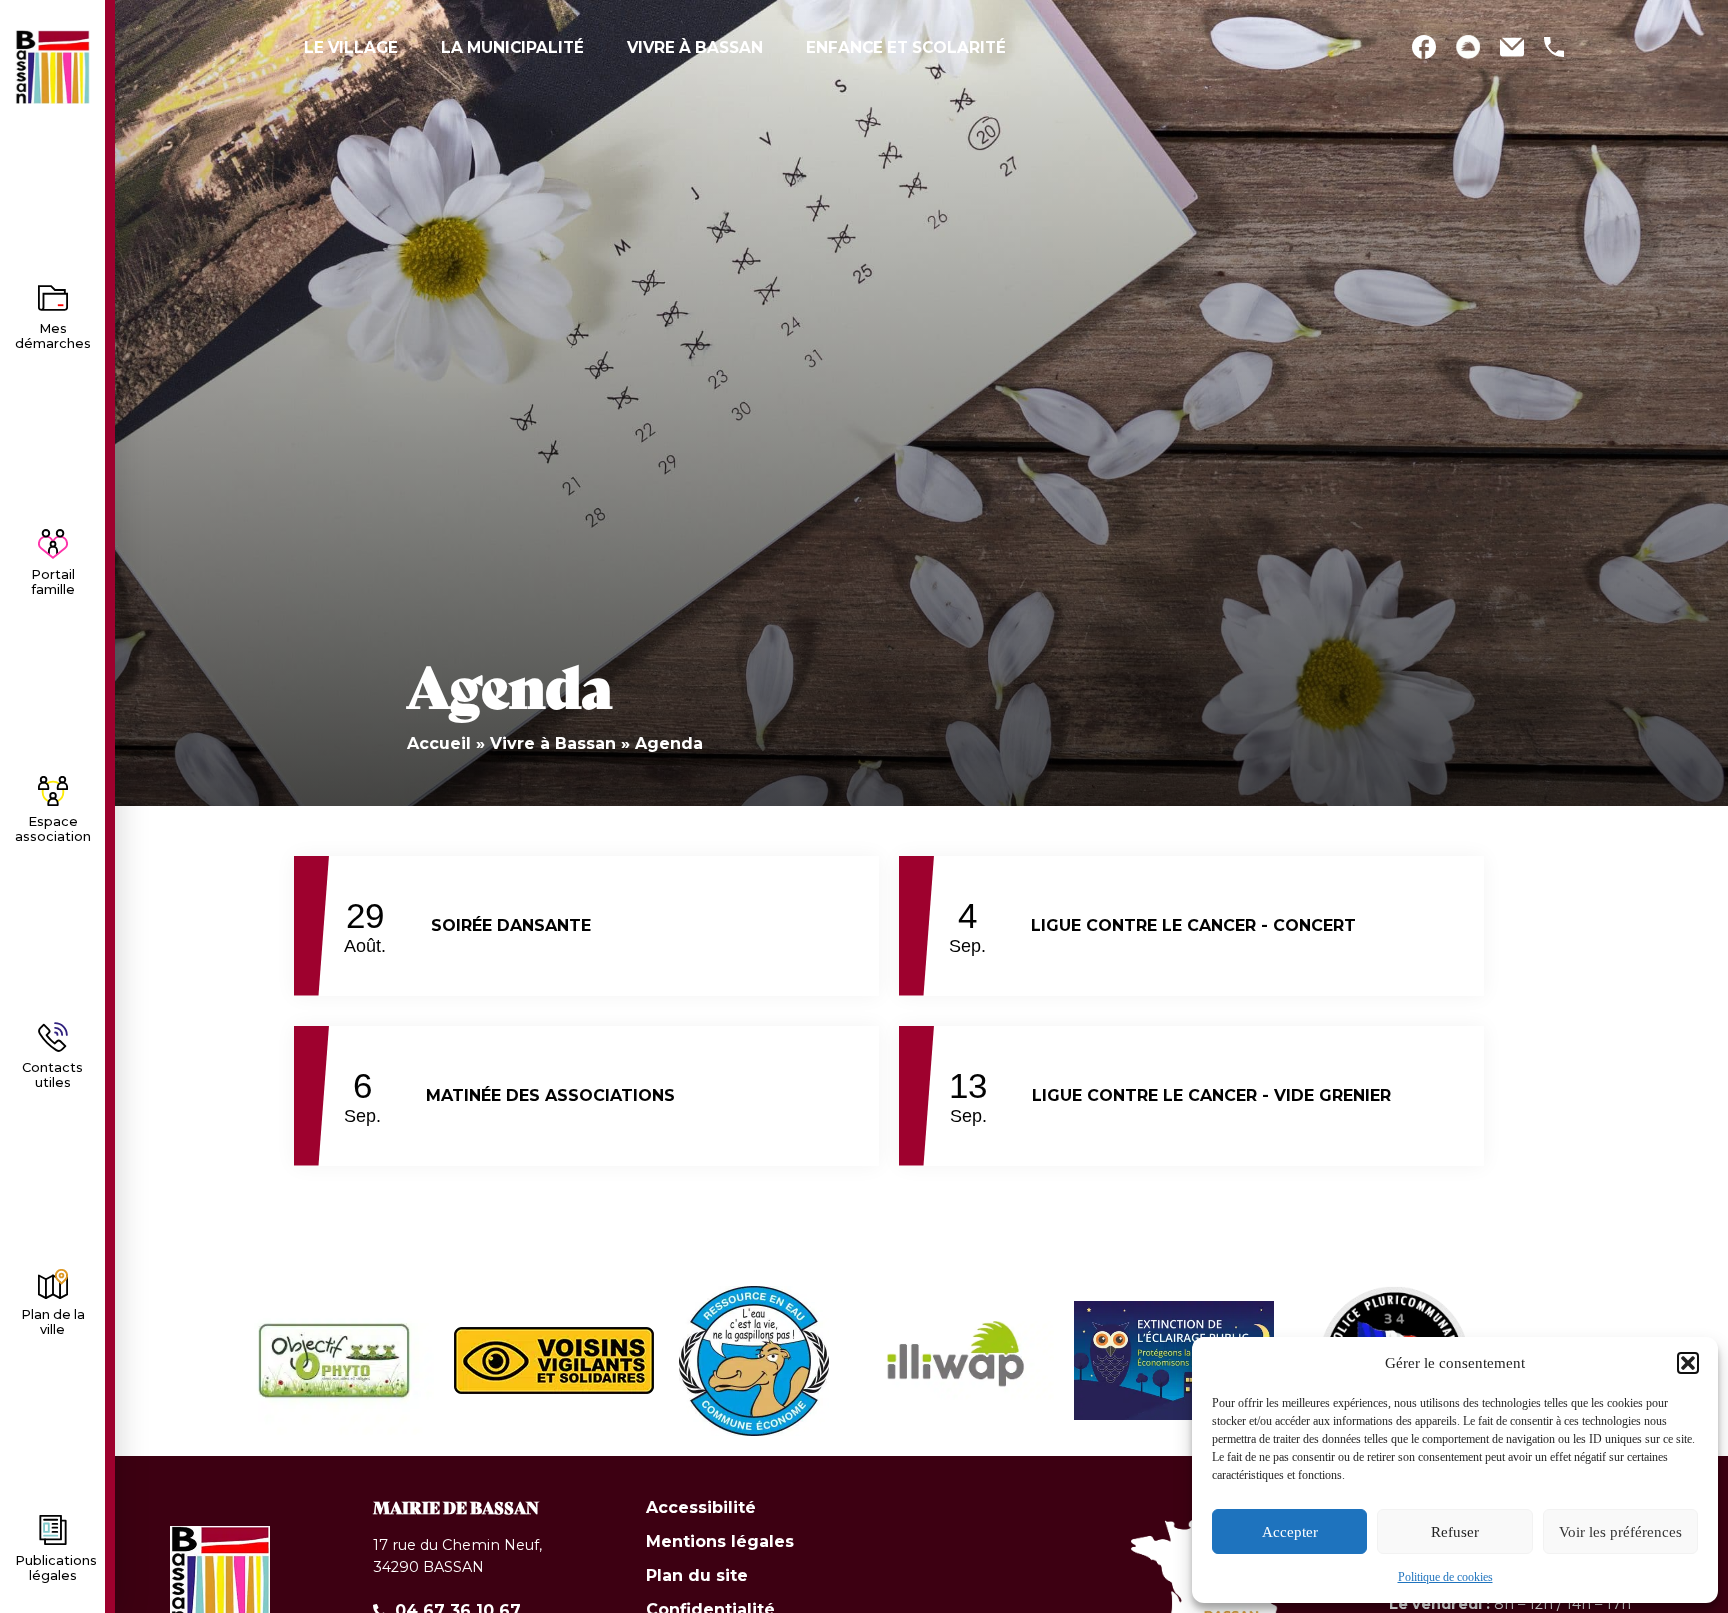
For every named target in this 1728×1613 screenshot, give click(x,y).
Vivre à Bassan (553, 743)
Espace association (53, 829)
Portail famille (53, 582)
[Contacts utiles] (53, 1037)
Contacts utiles (52, 1075)
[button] (1688, 1363)
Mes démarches (53, 336)
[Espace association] (53, 791)
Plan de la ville (53, 1322)
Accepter (1290, 1532)
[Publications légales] (53, 1530)
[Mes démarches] (53, 298)
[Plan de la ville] (53, 1284)
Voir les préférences (1620, 1532)
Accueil (439, 743)
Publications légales (56, 1568)
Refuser (1455, 1532)
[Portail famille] (53, 544)
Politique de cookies (1445, 1577)
